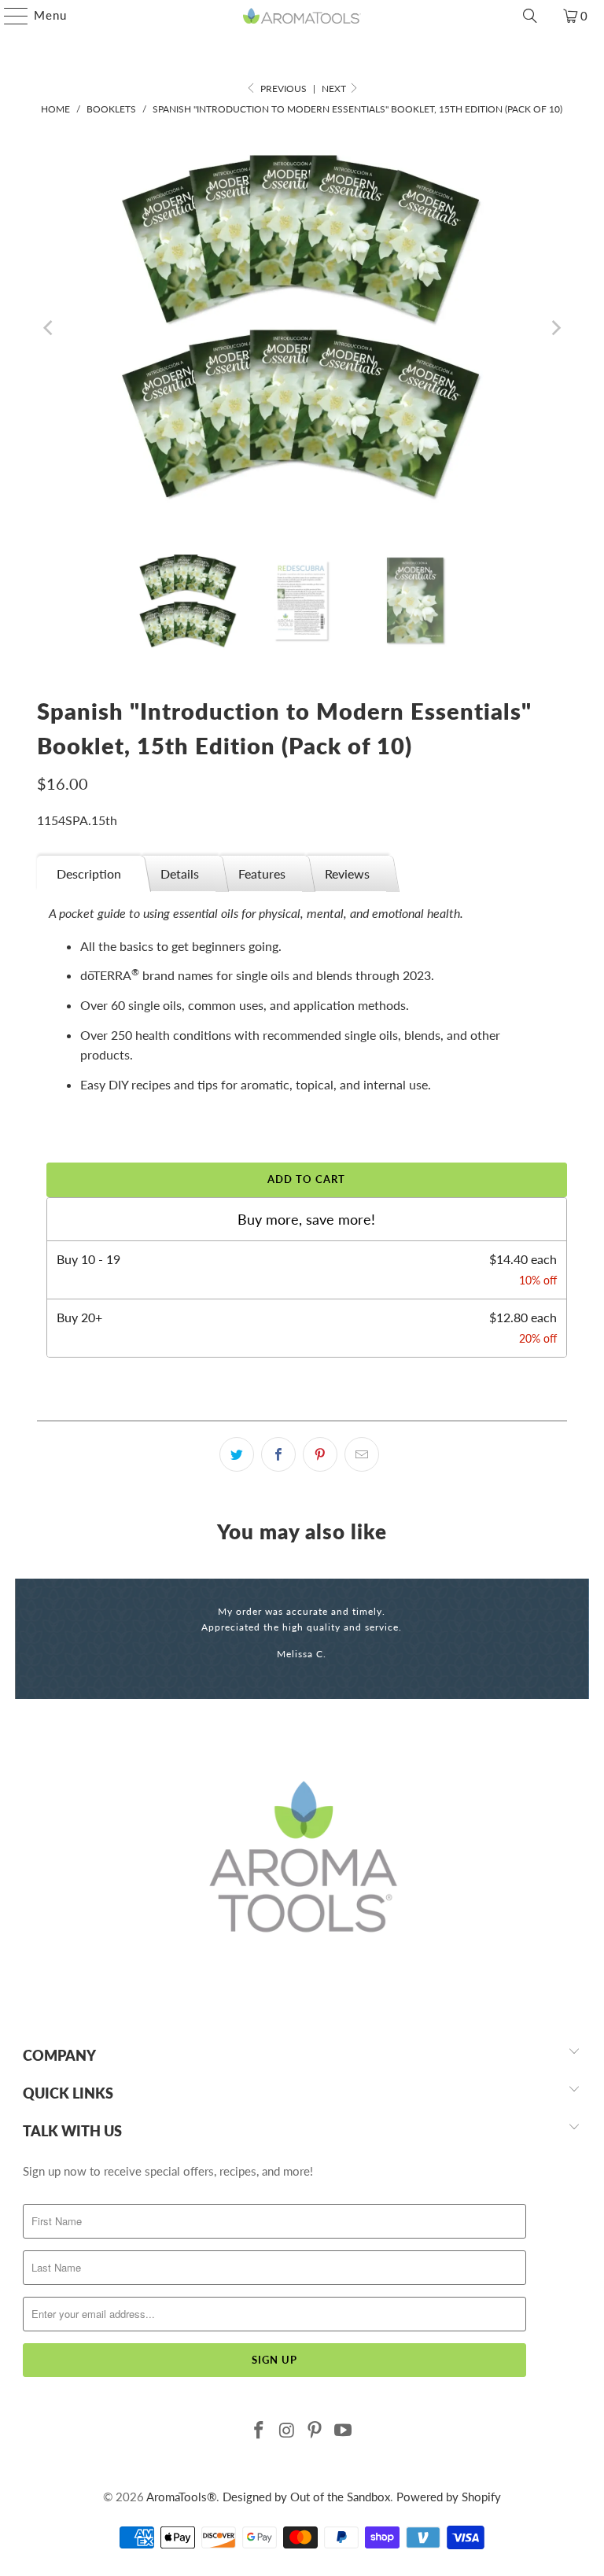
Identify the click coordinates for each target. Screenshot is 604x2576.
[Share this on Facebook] (278, 1454)
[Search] (530, 16)
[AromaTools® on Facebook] (260, 2431)
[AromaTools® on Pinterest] (315, 2431)
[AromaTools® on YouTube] (344, 2431)
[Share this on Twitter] (237, 1454)
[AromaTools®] (302, 16)
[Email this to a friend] (362, 1454)
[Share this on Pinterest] (320, 1454)
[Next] (555, 328)
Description (89, 873)
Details (180, 873)
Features (262, 873)
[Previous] (49, 328)
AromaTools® (181, 2497)
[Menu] (8, 16)
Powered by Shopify (449, 2497)
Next (335, 88)
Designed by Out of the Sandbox (306, 2497)
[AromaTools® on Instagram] (287, 2431)
